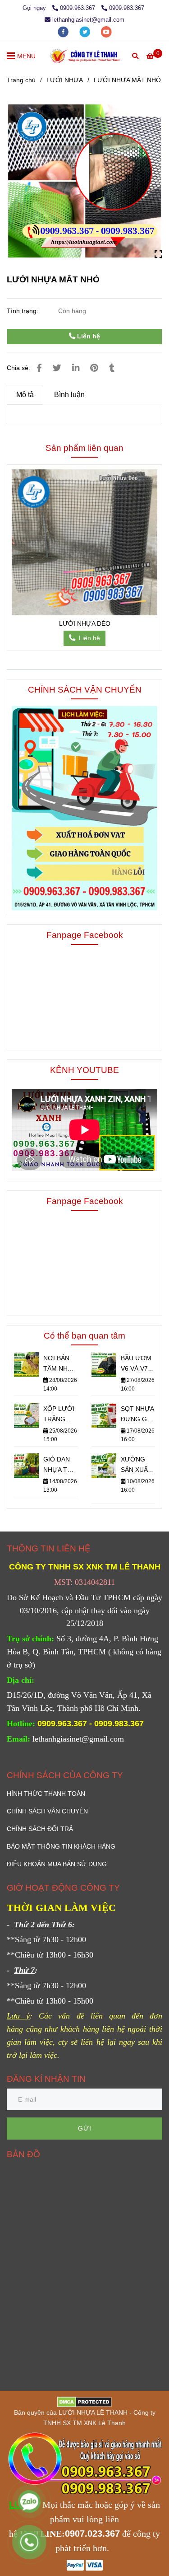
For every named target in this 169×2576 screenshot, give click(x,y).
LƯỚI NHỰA (65, 80)
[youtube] (106, 31)
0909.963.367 (78, 8)
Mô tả (25, 395)
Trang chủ (21, 80)
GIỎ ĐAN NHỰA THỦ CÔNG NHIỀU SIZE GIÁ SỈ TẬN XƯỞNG (60, 1465)
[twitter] (86, 31)
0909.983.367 (127, 8)
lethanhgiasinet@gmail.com (88, 20)
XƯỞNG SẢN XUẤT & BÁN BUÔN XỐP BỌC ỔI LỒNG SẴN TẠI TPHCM (138, 1465)
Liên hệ (88, 336)
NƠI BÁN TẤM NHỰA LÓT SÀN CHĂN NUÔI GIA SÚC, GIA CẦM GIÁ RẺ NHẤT (60, 1364)
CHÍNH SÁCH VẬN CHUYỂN (85, 689)
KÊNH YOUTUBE (84, 1070)
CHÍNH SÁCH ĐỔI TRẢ (40, 1829)
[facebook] (64, 31)
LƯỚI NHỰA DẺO (85, 623)
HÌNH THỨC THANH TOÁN (46, 1794)
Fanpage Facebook (85, 935)
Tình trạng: (23, 311)
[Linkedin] (76, 368)
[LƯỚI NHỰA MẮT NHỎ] (85, 56)
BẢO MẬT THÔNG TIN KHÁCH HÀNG (61, 1846)
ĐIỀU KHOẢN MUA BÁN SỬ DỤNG (57, 1864)
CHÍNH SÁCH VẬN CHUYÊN (47, 1811)
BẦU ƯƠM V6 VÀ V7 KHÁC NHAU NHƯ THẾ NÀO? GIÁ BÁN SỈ (138, 1364)
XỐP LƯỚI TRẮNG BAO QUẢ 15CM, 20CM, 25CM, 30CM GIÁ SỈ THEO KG (59, 1415)
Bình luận (69, 395)
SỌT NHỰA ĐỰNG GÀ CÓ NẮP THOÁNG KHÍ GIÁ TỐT (137, 1415)
